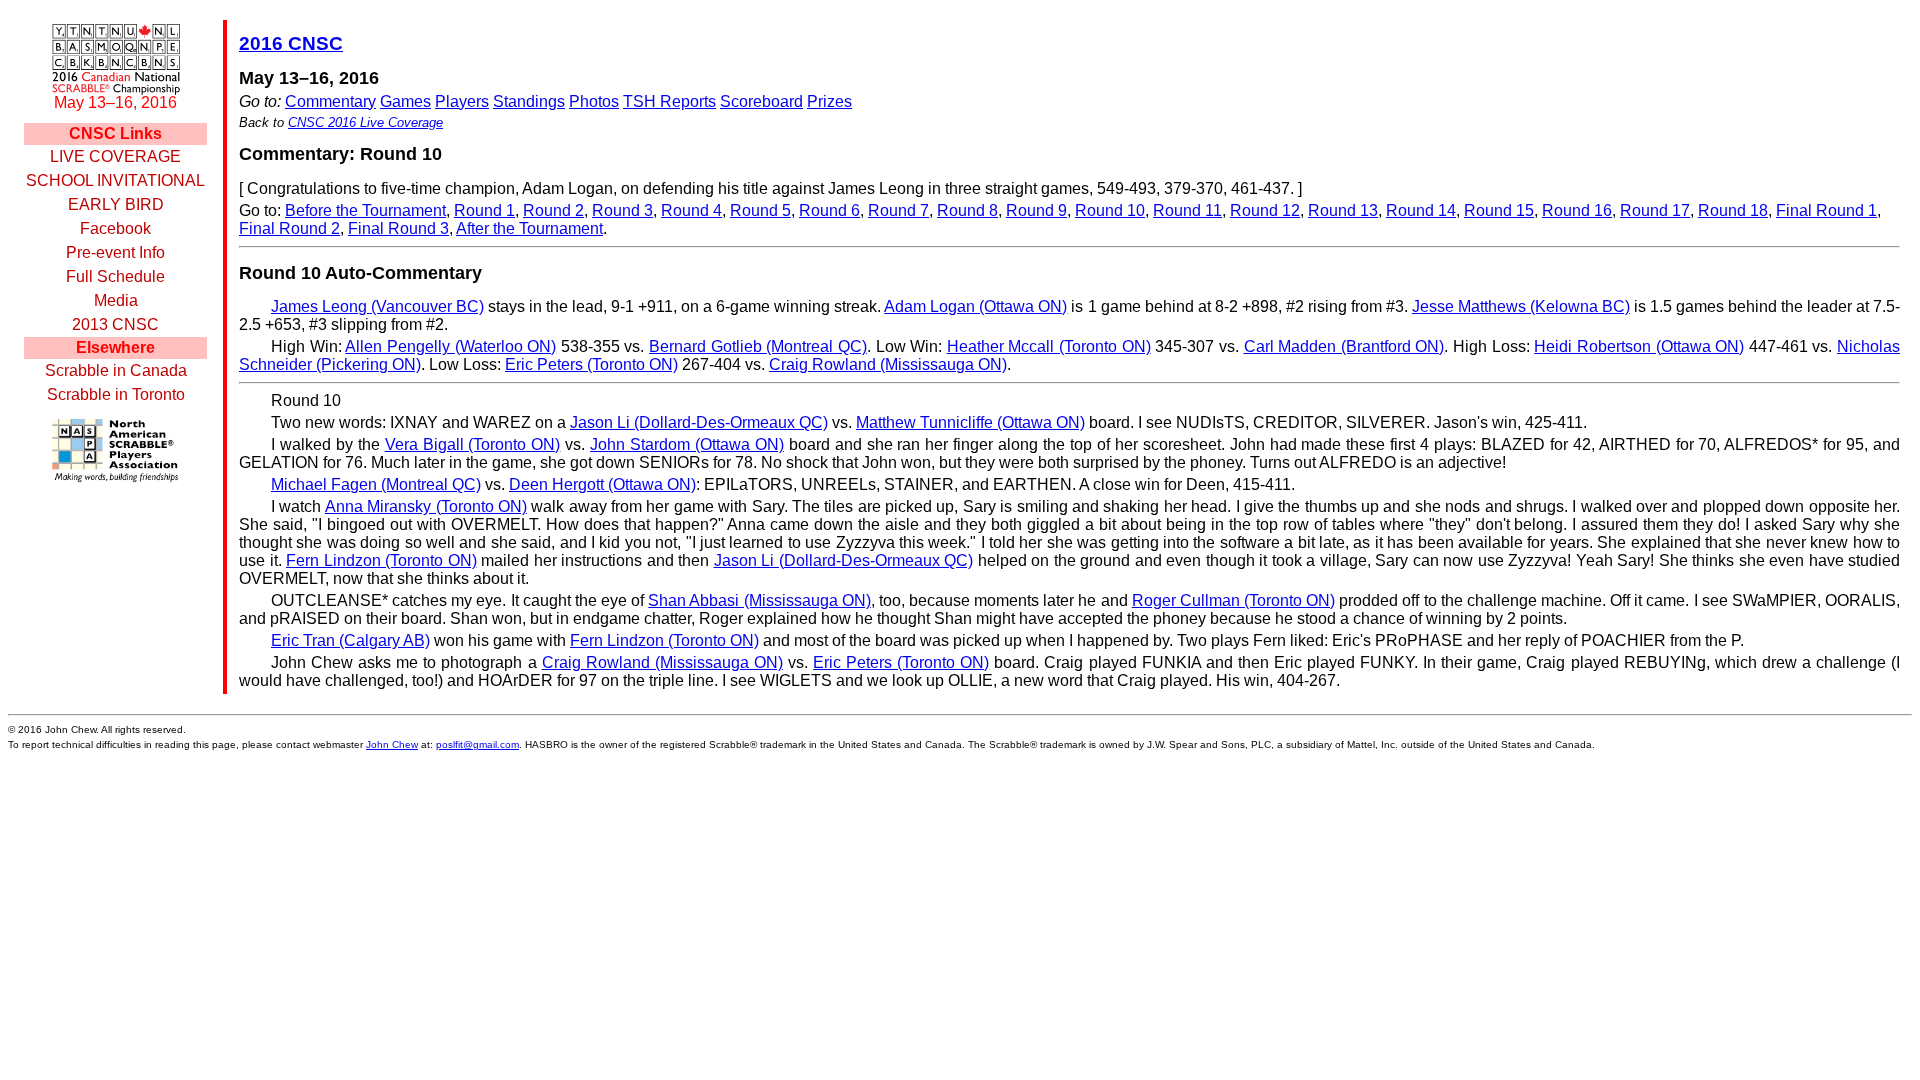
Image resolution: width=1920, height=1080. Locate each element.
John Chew (392, 744)
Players (462, 101)
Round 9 (1036, 210)
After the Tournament (529, 228)
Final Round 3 (398, 228)
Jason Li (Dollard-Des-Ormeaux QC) (699, 422)
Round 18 (1733, 210)
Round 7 (898, 210)
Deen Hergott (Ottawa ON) (602, 484)
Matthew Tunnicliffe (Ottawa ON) (970, 422)
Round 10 (1110, 210)
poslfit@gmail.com (477, 744)
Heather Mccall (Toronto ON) (1049, 346)
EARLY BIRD (116, 204)
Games (405, 101)
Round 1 (484, 210)
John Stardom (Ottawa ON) (687, 444)
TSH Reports (669, 101)
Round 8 (967, 210)
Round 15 (1499, 210)
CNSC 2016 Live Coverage (365, 122)
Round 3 (622, 210)
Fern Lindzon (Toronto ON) (381, 560)
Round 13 (1343, 210)
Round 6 (829, 210)
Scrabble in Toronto (116, 394)
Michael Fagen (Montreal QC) (376, 484)
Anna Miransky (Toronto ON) (426, 506)
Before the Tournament (365, 210)
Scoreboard (761, 101)
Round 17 (1655, 210)
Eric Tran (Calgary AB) (350, 640)
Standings (529, 101)
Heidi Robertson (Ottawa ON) (1639, 346)
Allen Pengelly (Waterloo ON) (450, 346)
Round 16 (1577, 210)
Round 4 (691, 210)
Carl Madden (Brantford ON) (1344, 346)
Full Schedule (115, 276)
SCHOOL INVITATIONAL (115, 180)
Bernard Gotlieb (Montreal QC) (758, 346)
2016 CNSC (291, 43)
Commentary (330, 101)
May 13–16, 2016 (115, 102)
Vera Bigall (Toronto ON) (473, 444)
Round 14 (1421, 210)
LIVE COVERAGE (115, 156)
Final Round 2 (289, 228)
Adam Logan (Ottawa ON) (975, 306)
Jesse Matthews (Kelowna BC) (1521, 306)
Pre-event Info (115, 252)
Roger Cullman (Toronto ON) (1233, 600)
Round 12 (1265, 210)
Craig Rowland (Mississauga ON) (888, 364)
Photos (594, 101)
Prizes (829, 101)
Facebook (115, 228)
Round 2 (553, 210)
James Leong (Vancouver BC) (377, 306)
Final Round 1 (1826, 210)
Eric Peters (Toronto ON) (591, 364)
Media (116, 300)
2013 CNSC (115, 324)
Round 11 (1187, 210)
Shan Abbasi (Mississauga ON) (759, 600)
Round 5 (760, 210)
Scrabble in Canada (116, 370)
